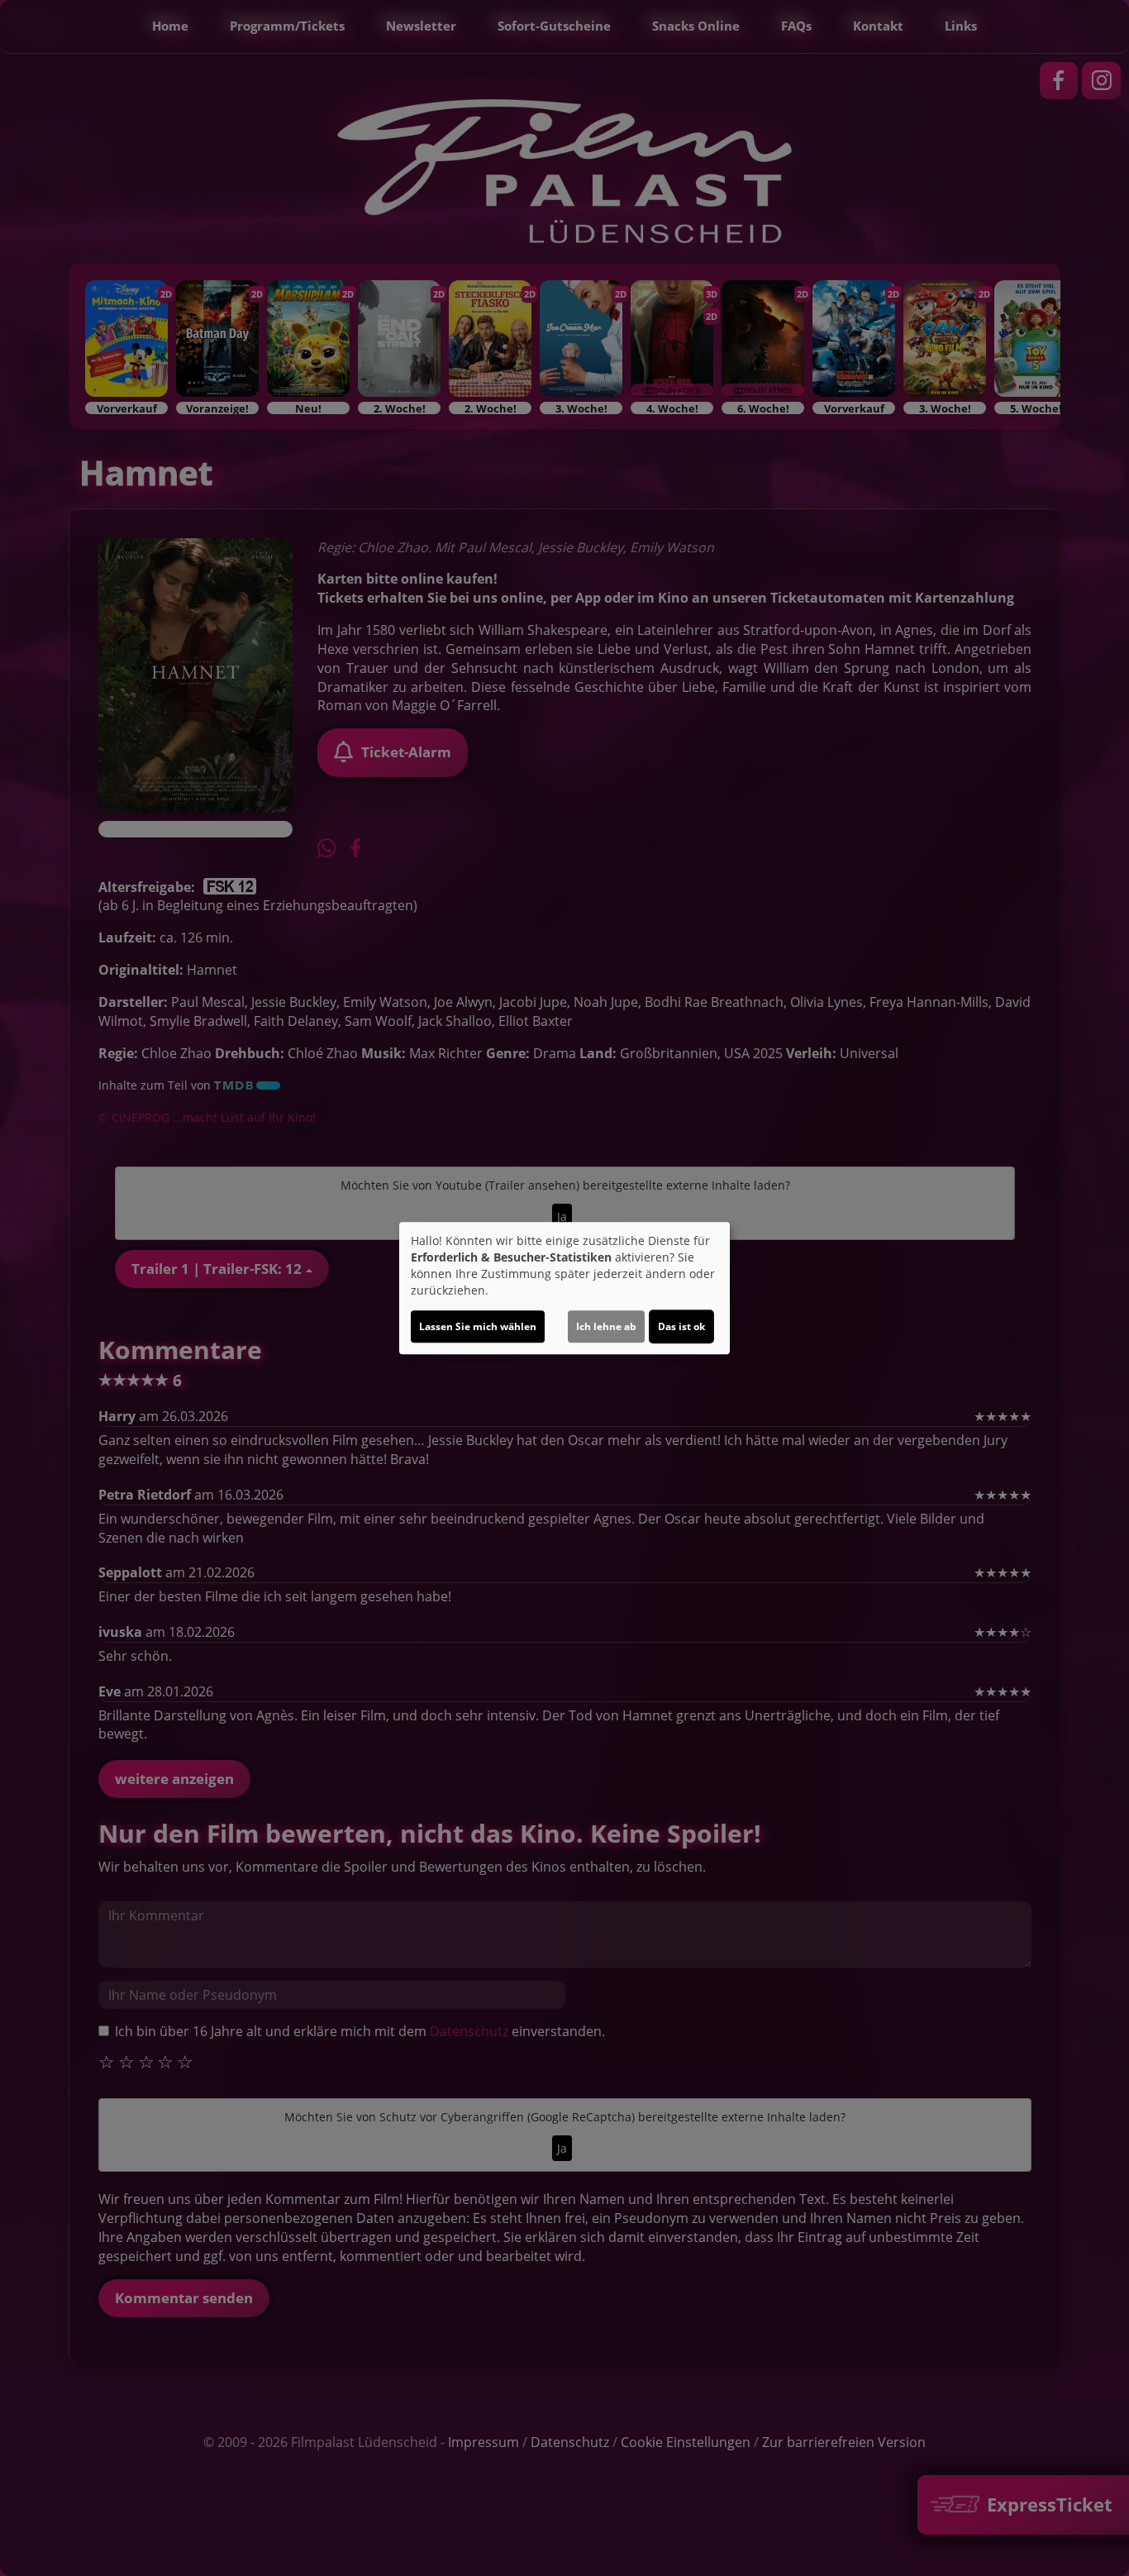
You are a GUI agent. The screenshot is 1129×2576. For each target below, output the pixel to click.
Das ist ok (681, 1326)
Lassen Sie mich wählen (478, 1326)
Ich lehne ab (606, 1326)
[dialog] (564, 1288)
